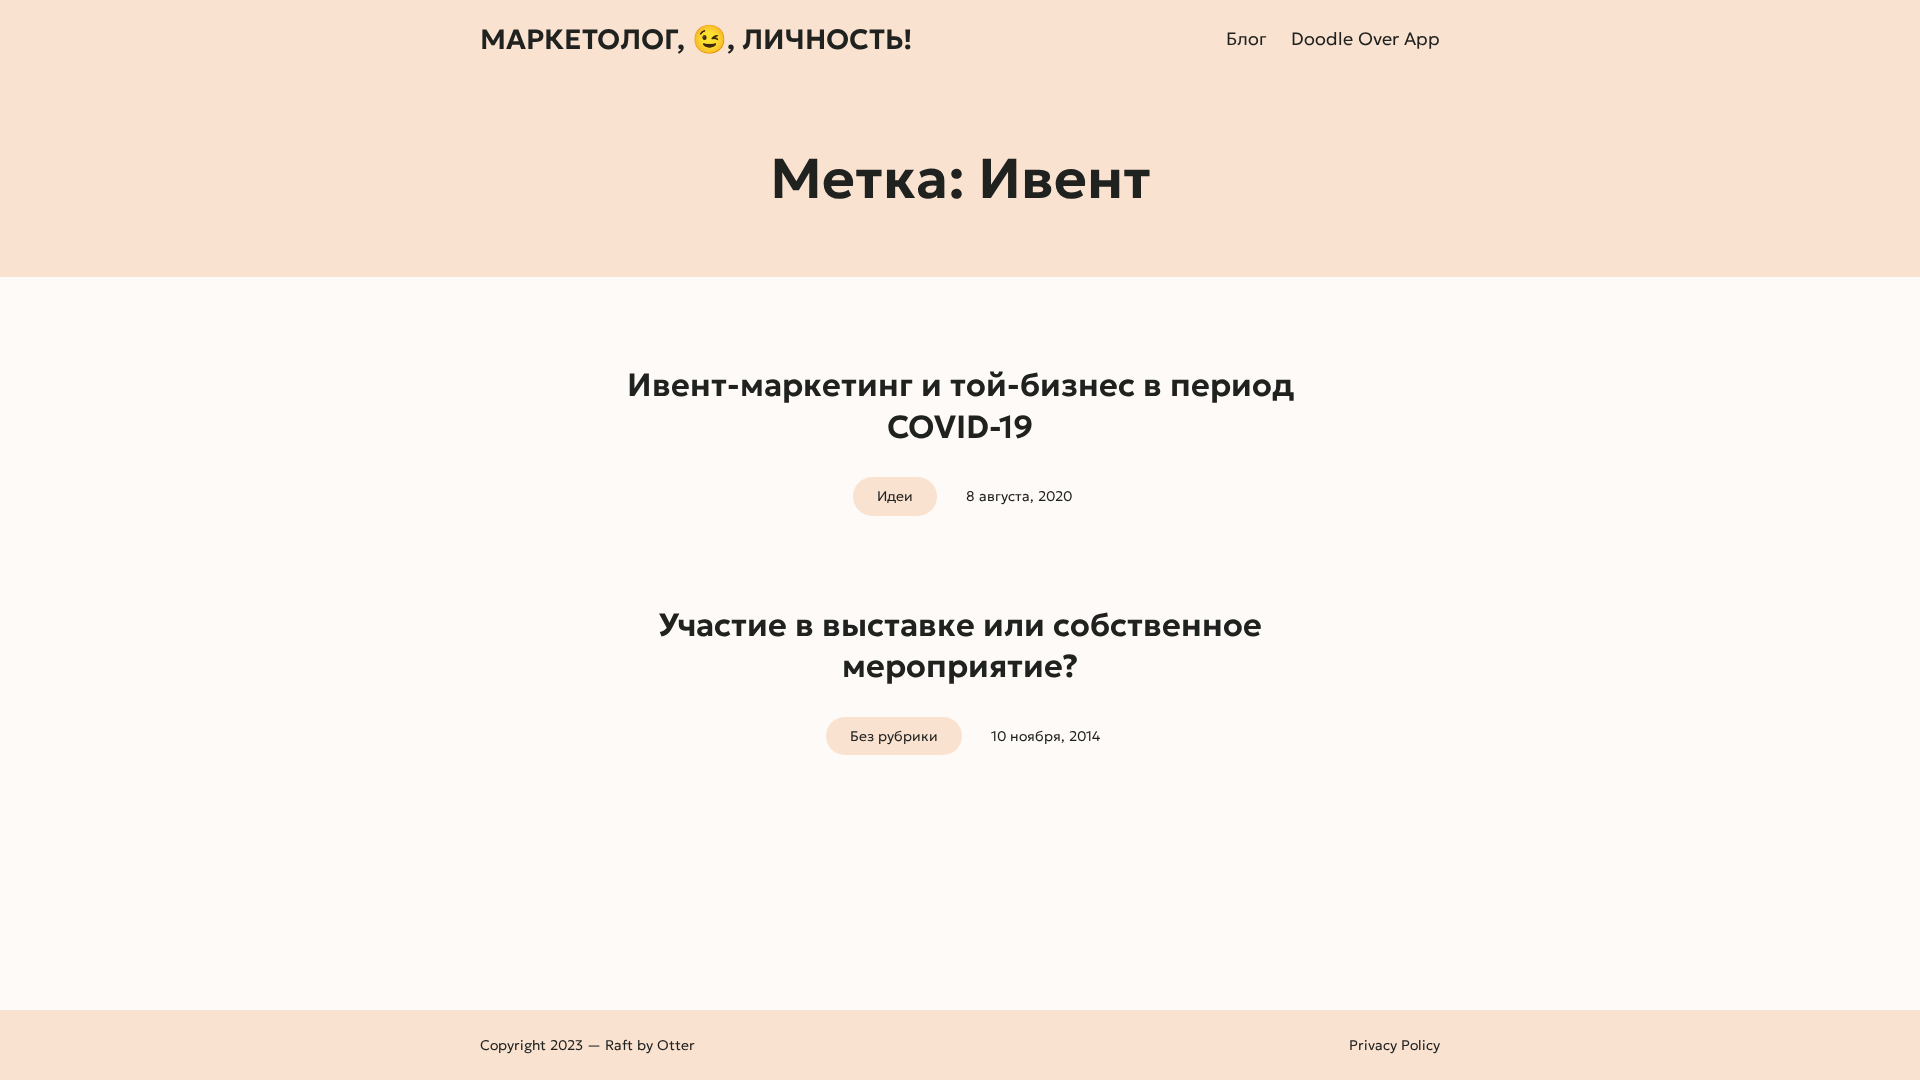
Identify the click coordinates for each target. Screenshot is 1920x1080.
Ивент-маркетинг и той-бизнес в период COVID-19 (960, 406)
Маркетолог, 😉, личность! (696, 39)
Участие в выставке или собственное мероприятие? (960, 646)
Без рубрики (894, 736)
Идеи (895, 496)
